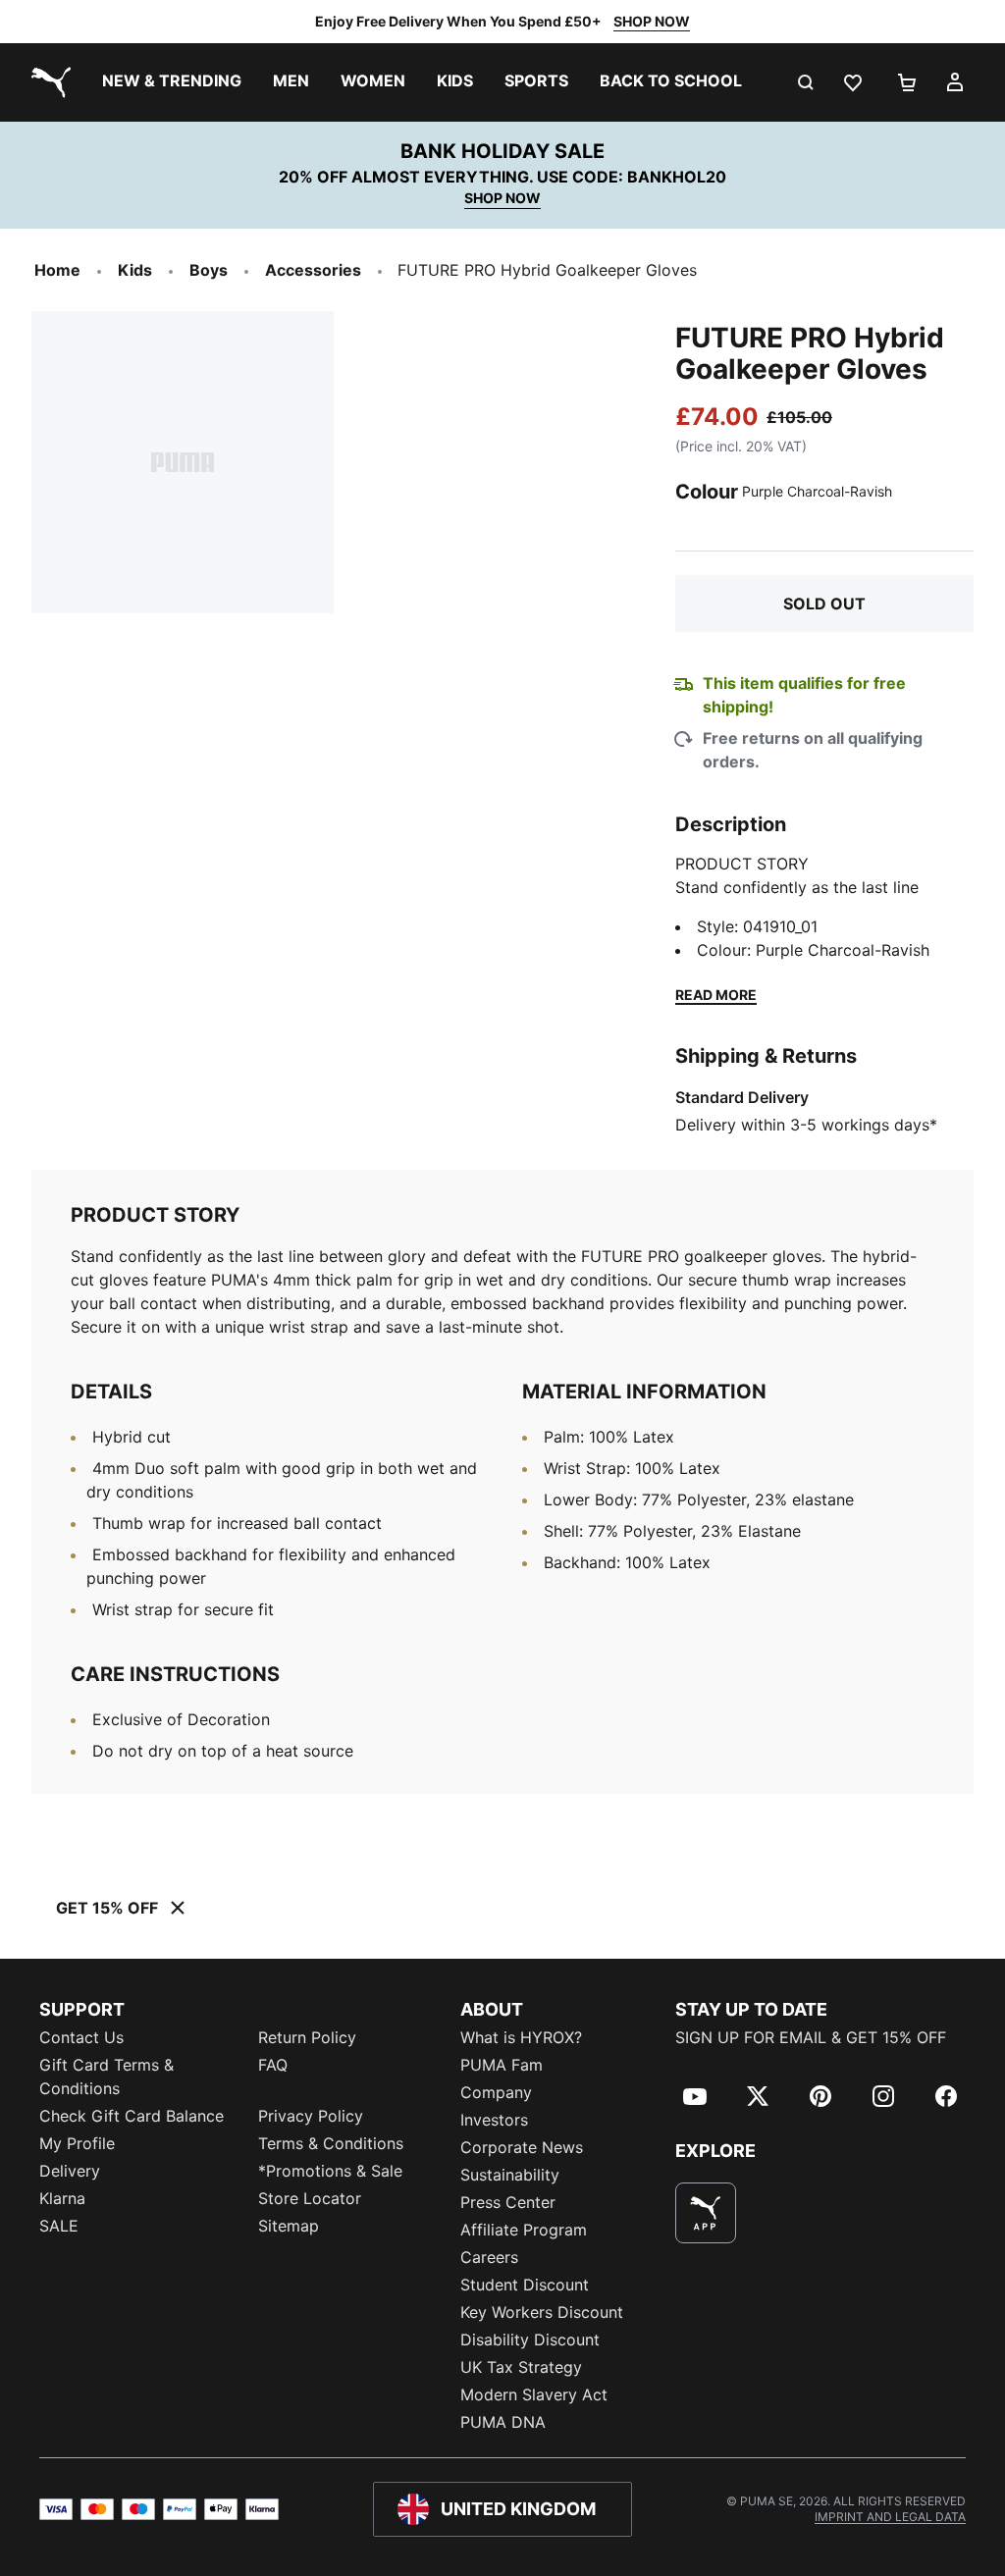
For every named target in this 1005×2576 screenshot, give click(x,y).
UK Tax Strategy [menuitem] (521, 2367)
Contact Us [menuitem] (81, 2037)
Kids (135, 270)
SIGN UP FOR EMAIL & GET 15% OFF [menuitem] (811, 2037)
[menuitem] (172, 82)
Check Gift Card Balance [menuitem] (132, 2116)
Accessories (313, 270)
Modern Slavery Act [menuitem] (534, 2394)
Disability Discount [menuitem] (530, 2339)
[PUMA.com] (47, 82)
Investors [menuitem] (494, 2120)
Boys (209, 270)
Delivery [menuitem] (70, 2171)
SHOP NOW (652, 21)
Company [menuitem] (496, 2092)
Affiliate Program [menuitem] (524, 2230)
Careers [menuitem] (489, 2257)
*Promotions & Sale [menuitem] (330, 2171)
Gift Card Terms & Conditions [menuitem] (106, 2077)
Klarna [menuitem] (62, 2198)
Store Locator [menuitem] (310, 2198)
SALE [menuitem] (59, 2226)
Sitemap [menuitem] (289, 2226)
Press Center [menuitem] (508, 2202)
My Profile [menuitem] (77, 2143)
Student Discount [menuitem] (525, 2285)
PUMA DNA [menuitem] (503, 2422)
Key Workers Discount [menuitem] (542, 2312)
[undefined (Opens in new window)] (706, 2213)
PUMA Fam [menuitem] (502, 2065)
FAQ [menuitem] (273, 2065)
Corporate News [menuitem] (522, 2147)
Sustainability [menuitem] (510, 2175)
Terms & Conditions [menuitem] (331, 2143)
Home (57, 270)
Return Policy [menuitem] (307, 2037)
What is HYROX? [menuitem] (521, 2037)
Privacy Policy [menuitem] (311, 2116)
